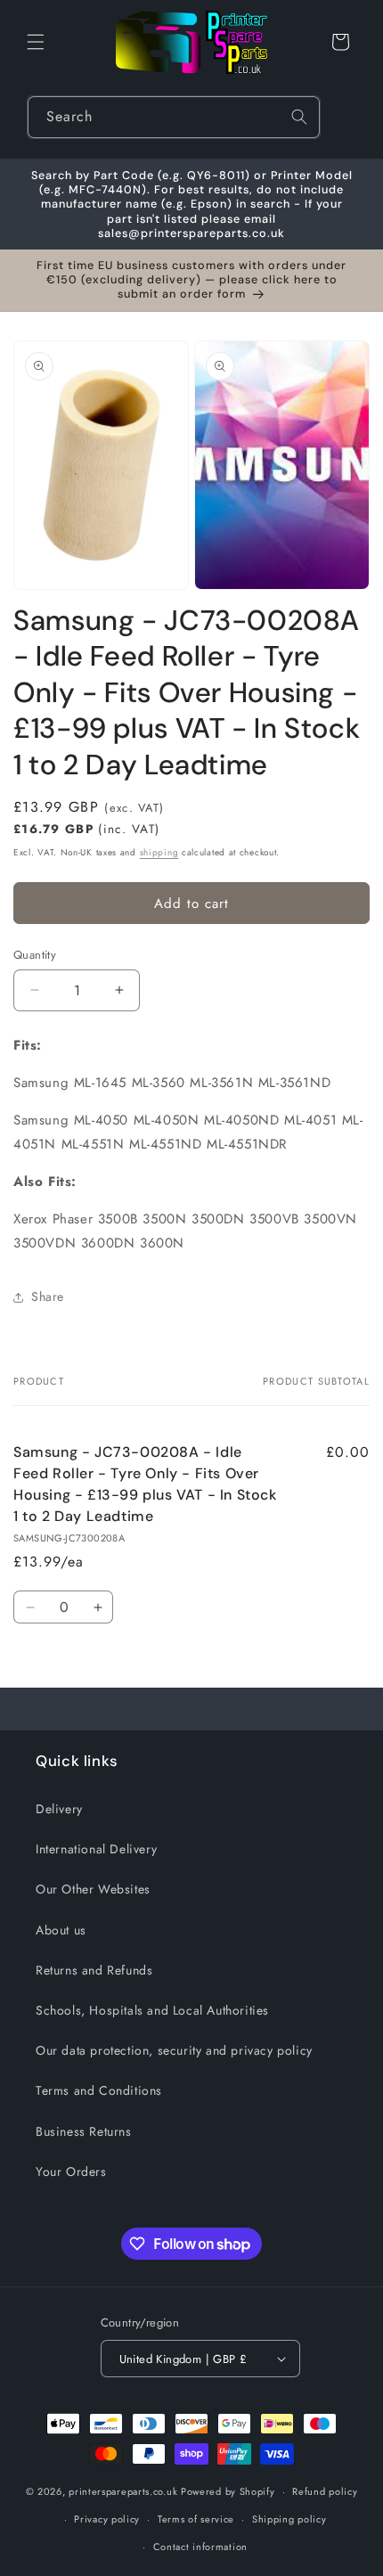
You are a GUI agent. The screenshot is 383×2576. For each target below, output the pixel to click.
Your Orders (71, 2171)
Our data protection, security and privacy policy (174, 2050)
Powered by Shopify (228, 2491)
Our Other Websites (93, 1889)
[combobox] (174, 117)
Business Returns (84, 2131)
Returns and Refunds (94, 1970)
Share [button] (48, 1296)
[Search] (299, 117)
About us (61, 1930)
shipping (159, 852)
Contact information (200, 2547)
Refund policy (325, 2491)
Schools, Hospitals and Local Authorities (152, 2010)
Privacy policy (107, 2519)
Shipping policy (289, 2519)
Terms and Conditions (99, 2090)
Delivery (59, 1809)
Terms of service (196, 2519)
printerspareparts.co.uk (123, 2491)
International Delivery (96, 1849)
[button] (36, 42)
